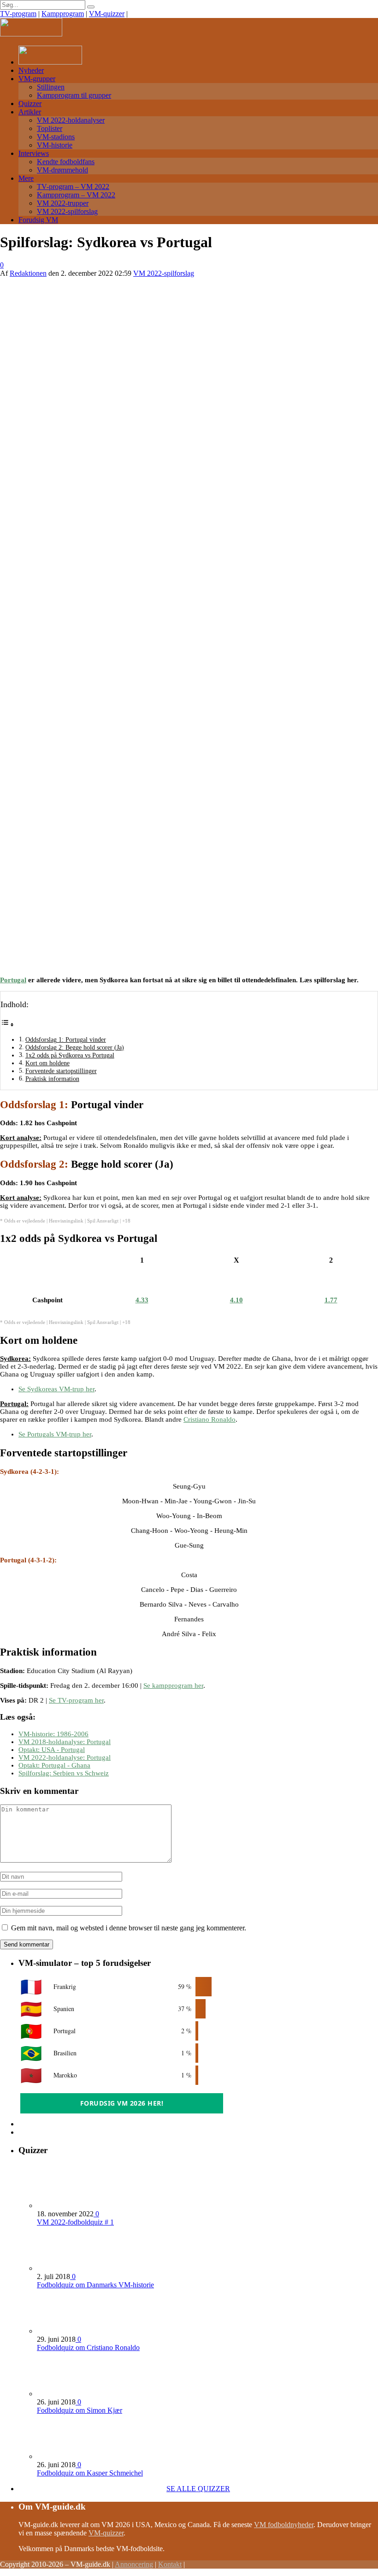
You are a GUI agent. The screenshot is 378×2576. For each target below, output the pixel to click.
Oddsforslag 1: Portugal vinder (66, 1040)
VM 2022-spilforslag (67, 211)
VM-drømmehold (62, 170)
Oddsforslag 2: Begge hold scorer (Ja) (75, 1048)
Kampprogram (63, 14)
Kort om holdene (47, 1063)
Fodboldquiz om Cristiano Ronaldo (88, 2347)
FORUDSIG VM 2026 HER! (122, 2103)
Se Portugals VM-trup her (55, 1434)
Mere (26, 178)
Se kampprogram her (173, 1686)
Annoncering (134, 2564)
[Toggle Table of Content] (7, 1025)
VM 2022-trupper (63, 203)
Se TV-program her (76, 1700)
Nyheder (31, 70)
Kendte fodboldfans (66, 162)
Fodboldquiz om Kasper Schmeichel (90, 2473)
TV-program (18, 14)
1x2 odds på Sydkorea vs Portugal (70, 1055)
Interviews (34, 153)
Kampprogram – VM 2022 (76, 195)
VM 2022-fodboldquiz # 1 (75, 2222)
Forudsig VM (38, 220)
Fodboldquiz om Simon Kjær (80, 2410)
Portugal (13, 980)
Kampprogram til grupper (74, 95)
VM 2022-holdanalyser (71, 120)
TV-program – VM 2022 (73, 187)
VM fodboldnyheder (284, 2525)
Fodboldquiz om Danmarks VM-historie (95, 2285)
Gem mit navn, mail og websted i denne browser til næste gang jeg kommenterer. (129, 1928)
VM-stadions (56, 137)
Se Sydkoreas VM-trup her (56, 1389)
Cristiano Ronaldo (210, 1419)
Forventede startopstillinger (61, 1071)
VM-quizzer (107, 14)
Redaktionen (28, 273)
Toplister (50, 128)
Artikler (30, 112)
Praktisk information (52, 1079)
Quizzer (30, 104)
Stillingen (51, 87)
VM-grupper (37, 79)
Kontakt (170, 2564)
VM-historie (55, 145)
